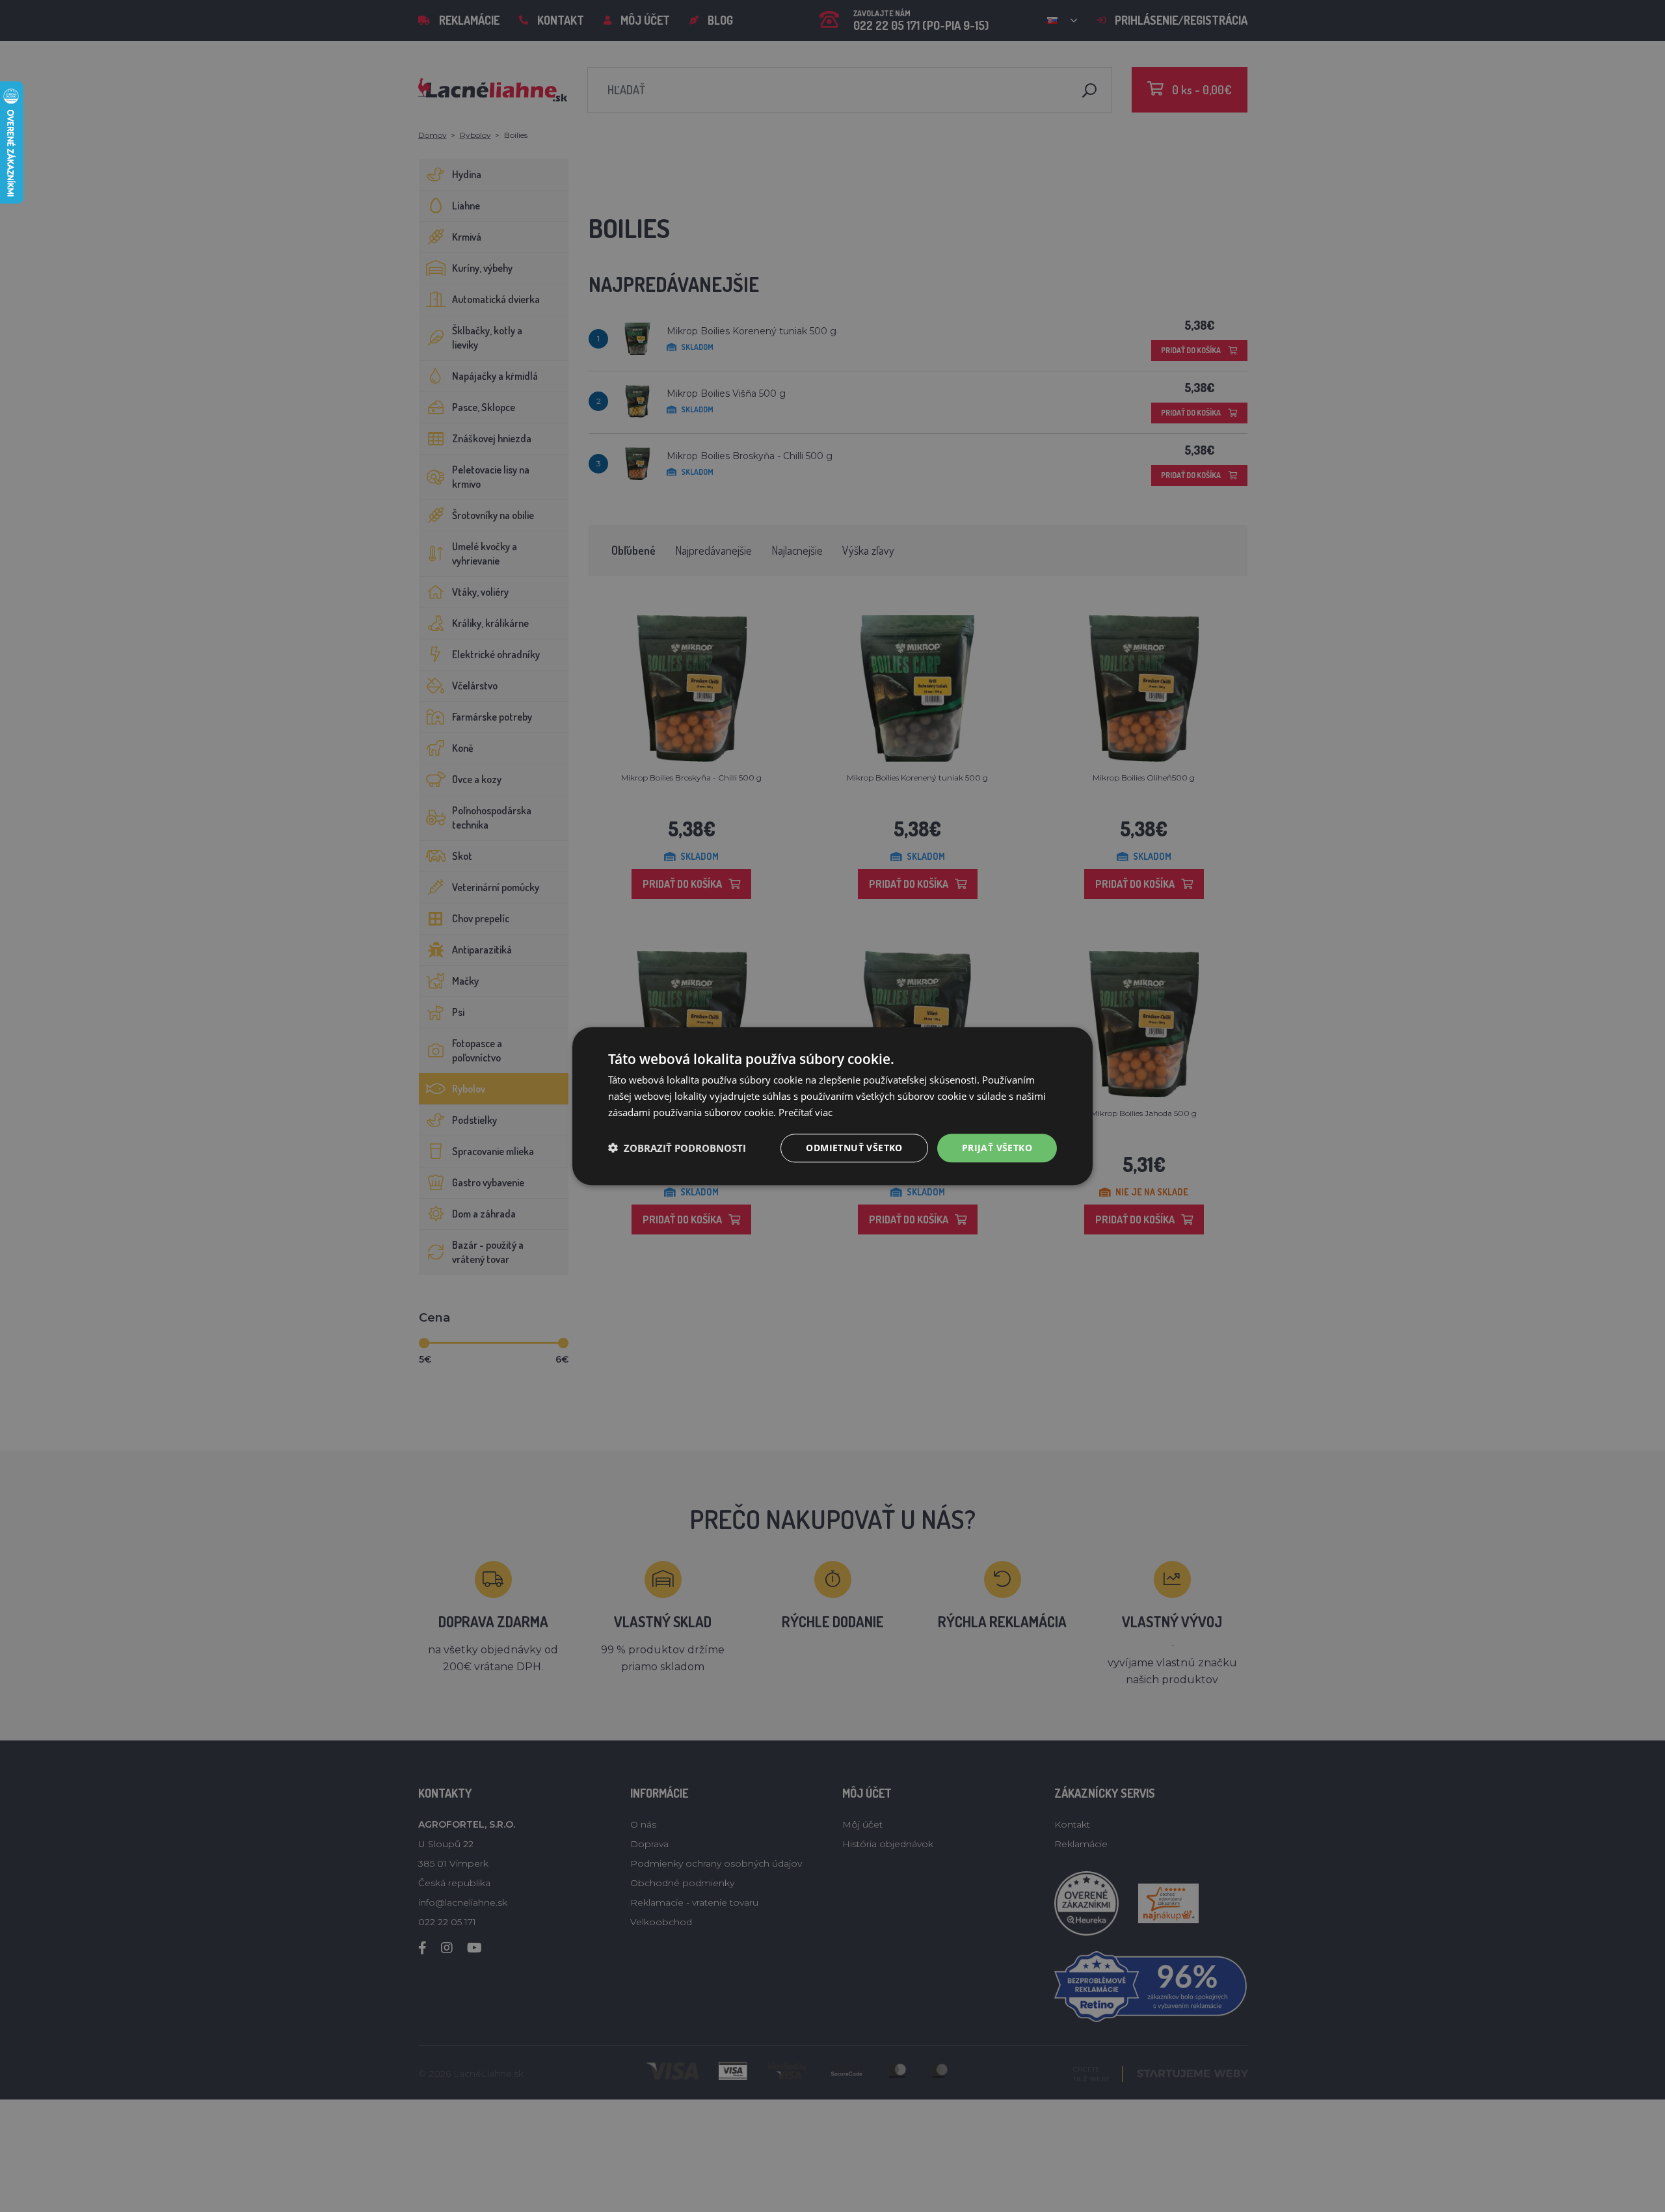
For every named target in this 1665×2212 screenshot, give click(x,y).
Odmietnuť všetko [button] (854, 1147)
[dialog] (832, 1106)
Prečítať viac (806, 1112)
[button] (677, 1148)
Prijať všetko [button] (997, 1147)
